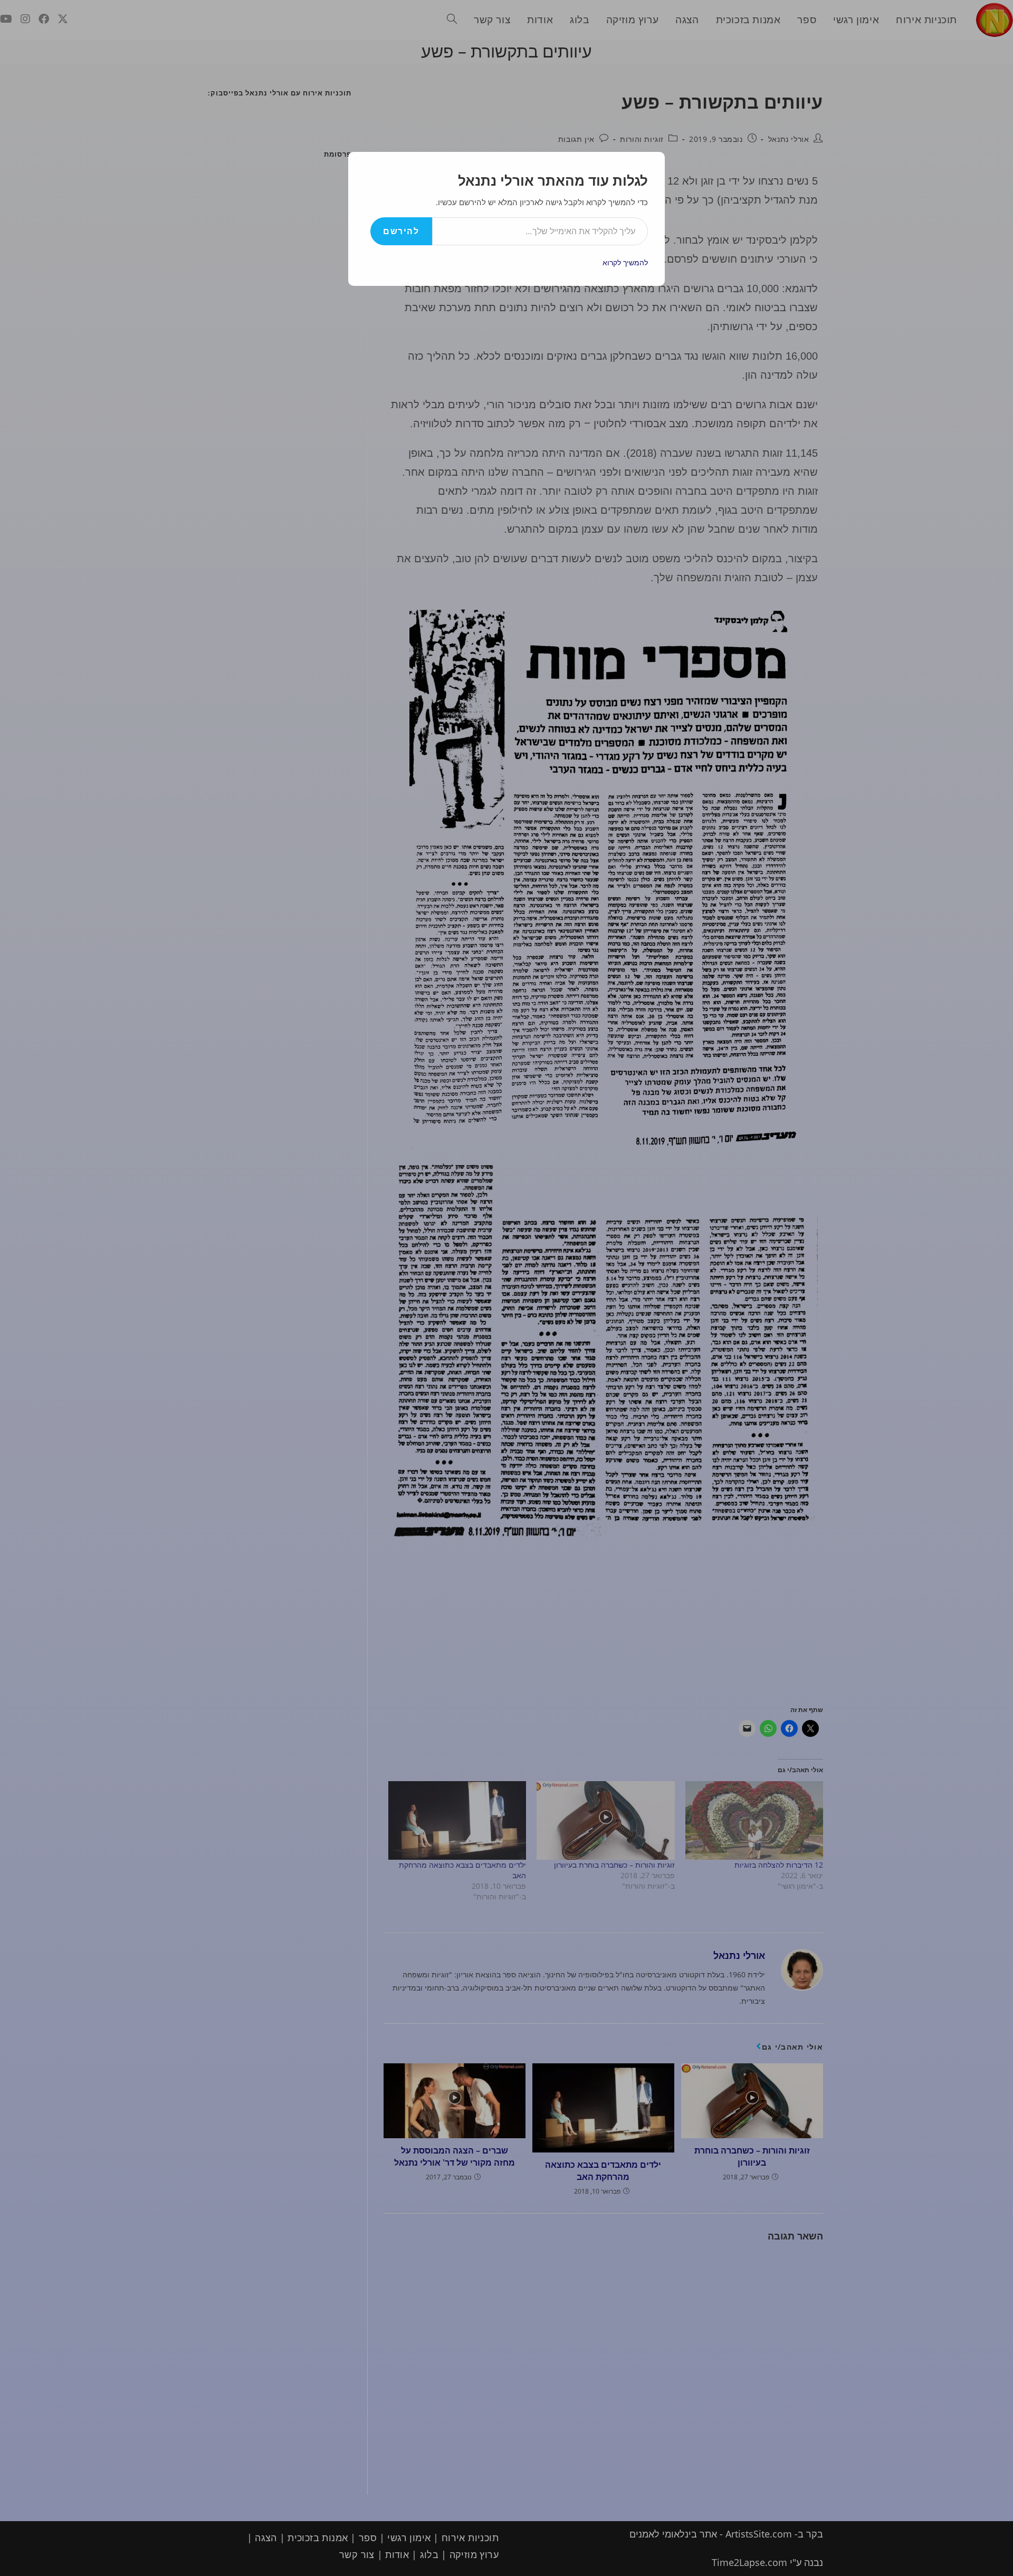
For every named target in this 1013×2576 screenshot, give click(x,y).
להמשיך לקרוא (625, 262)
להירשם (401, 231)
